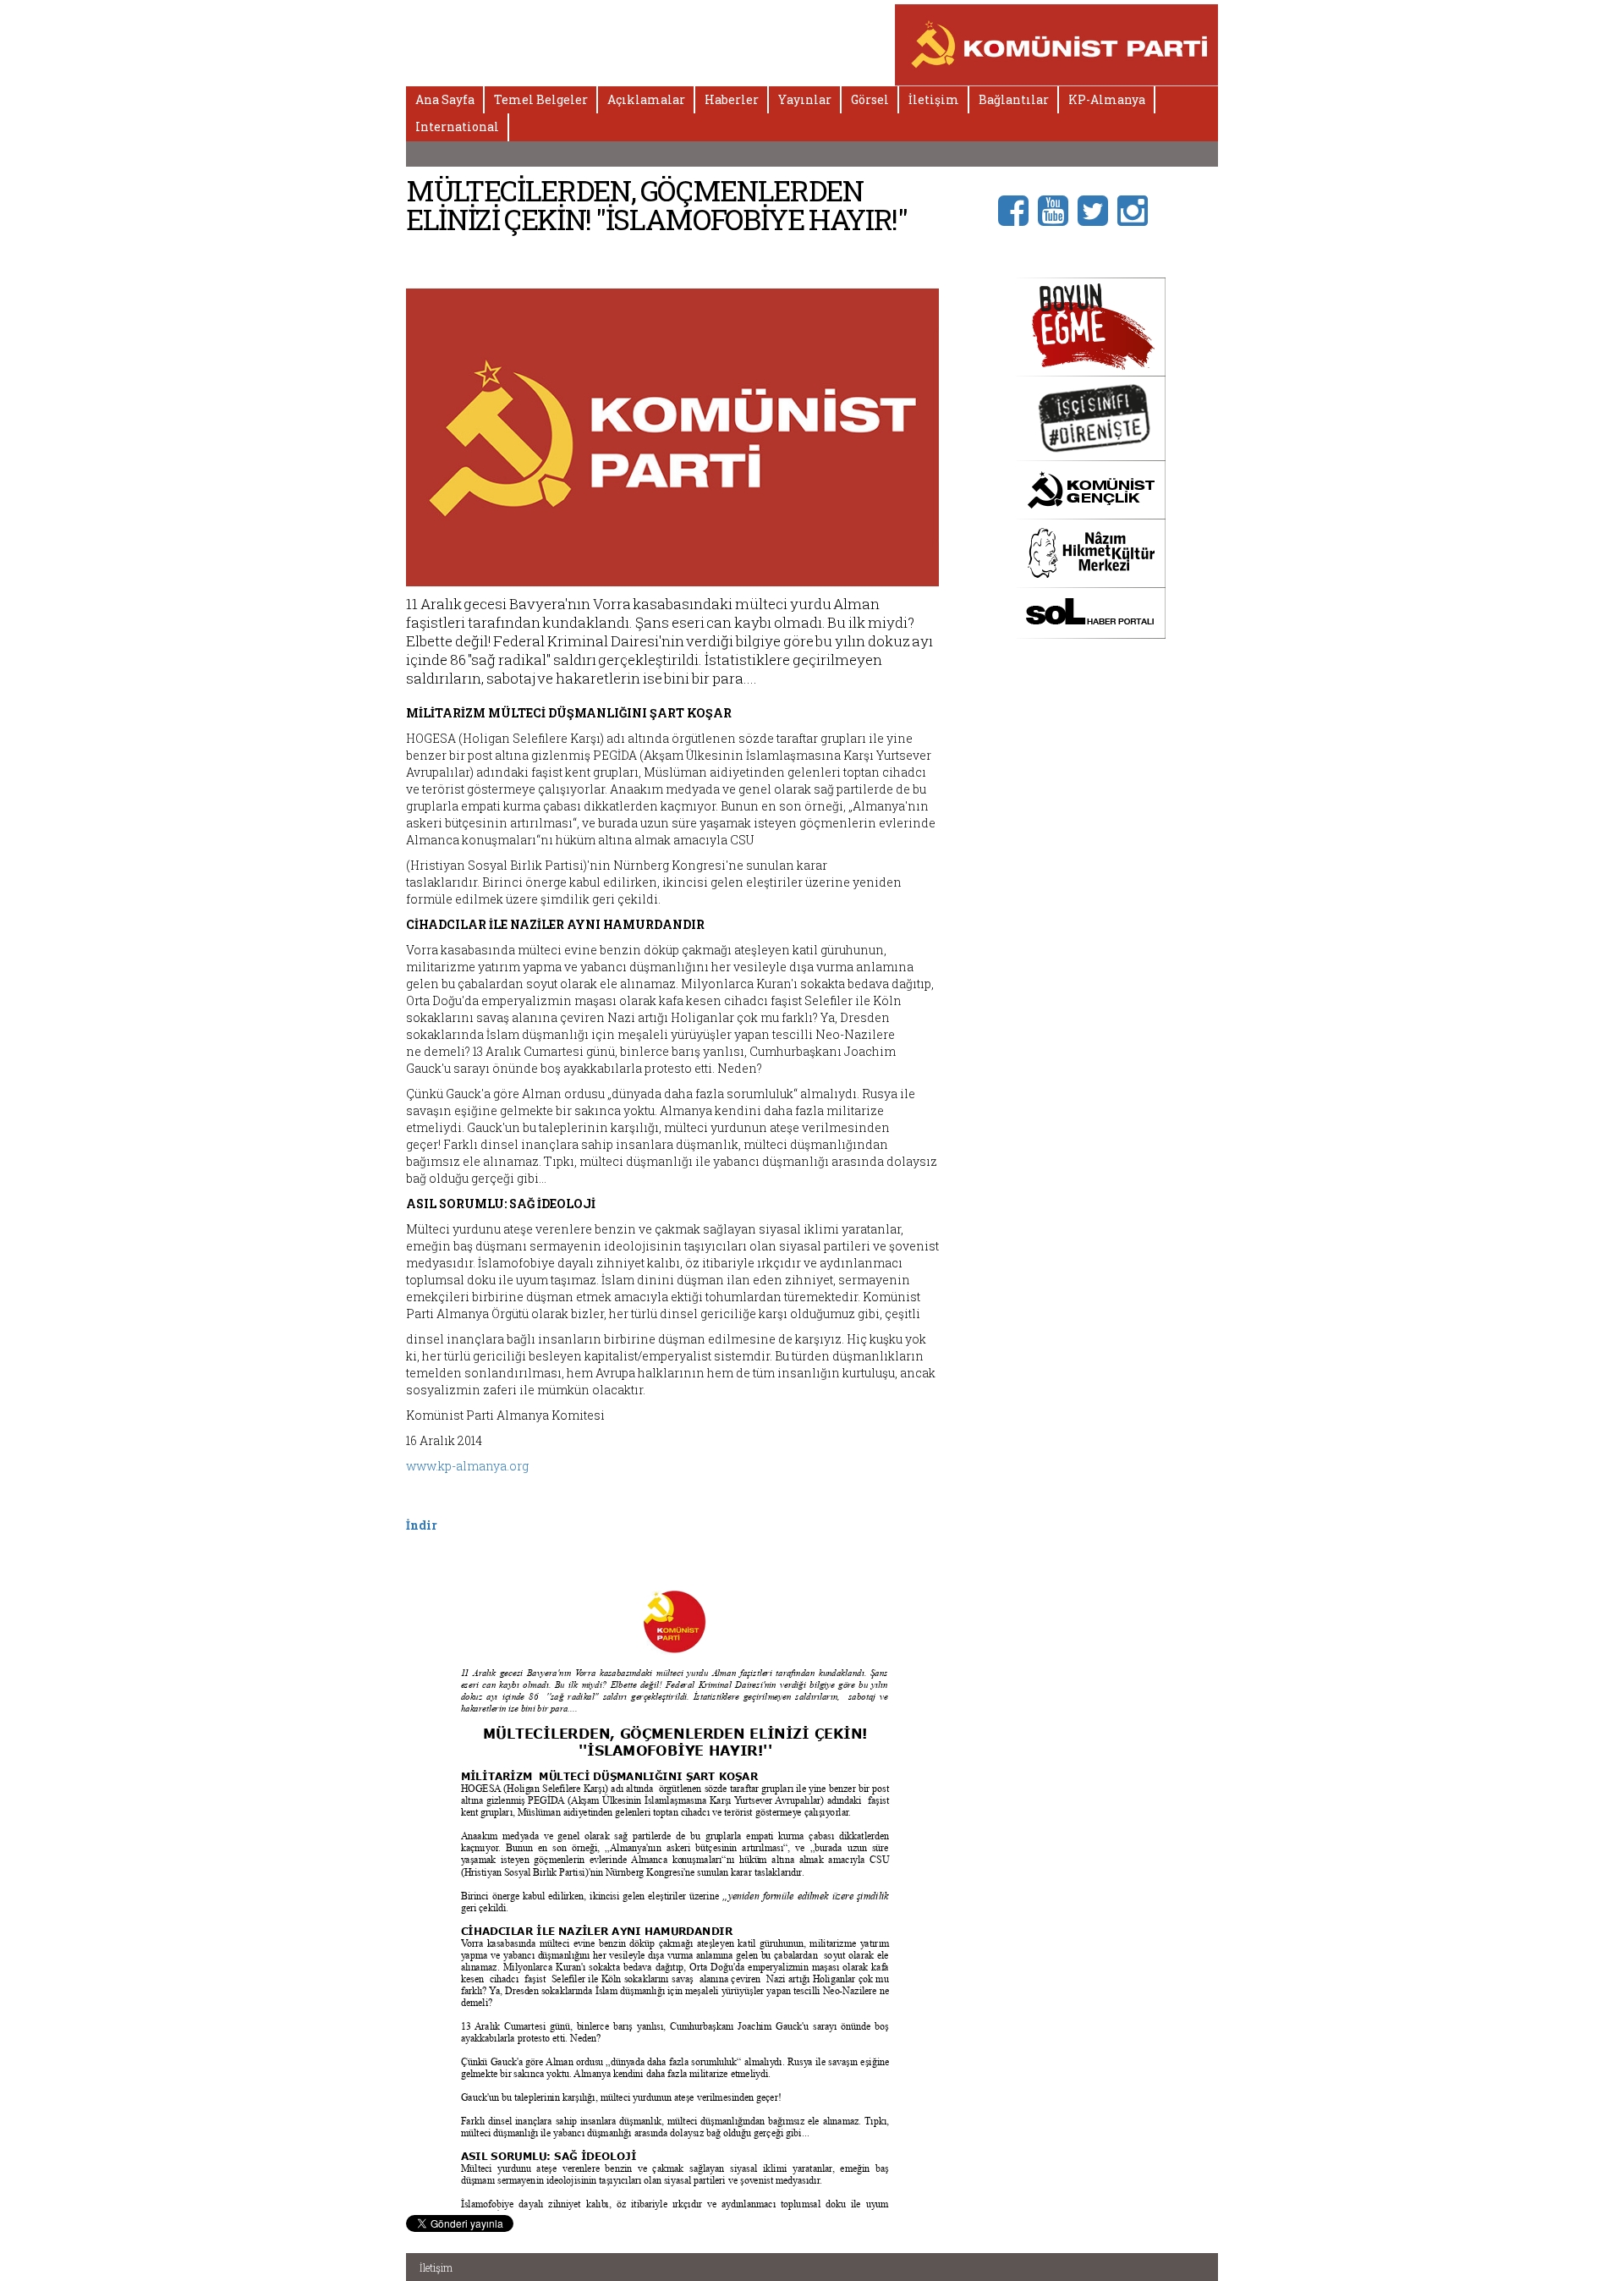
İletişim (934, 99)
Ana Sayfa (445, 99)
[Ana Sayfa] (1057, 44)
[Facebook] (1018, 209)
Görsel (870, 99)
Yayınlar (805, 99)
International (457, 126)
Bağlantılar (1014, 99)
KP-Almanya (1107, 99)
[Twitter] (1097, 209)
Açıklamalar (646, 99)
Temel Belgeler (541, 99)
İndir (422, 1525)
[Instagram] (1137, 209)
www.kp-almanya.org (467, 1466)
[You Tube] (1058, 209)
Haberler (732, 99)
